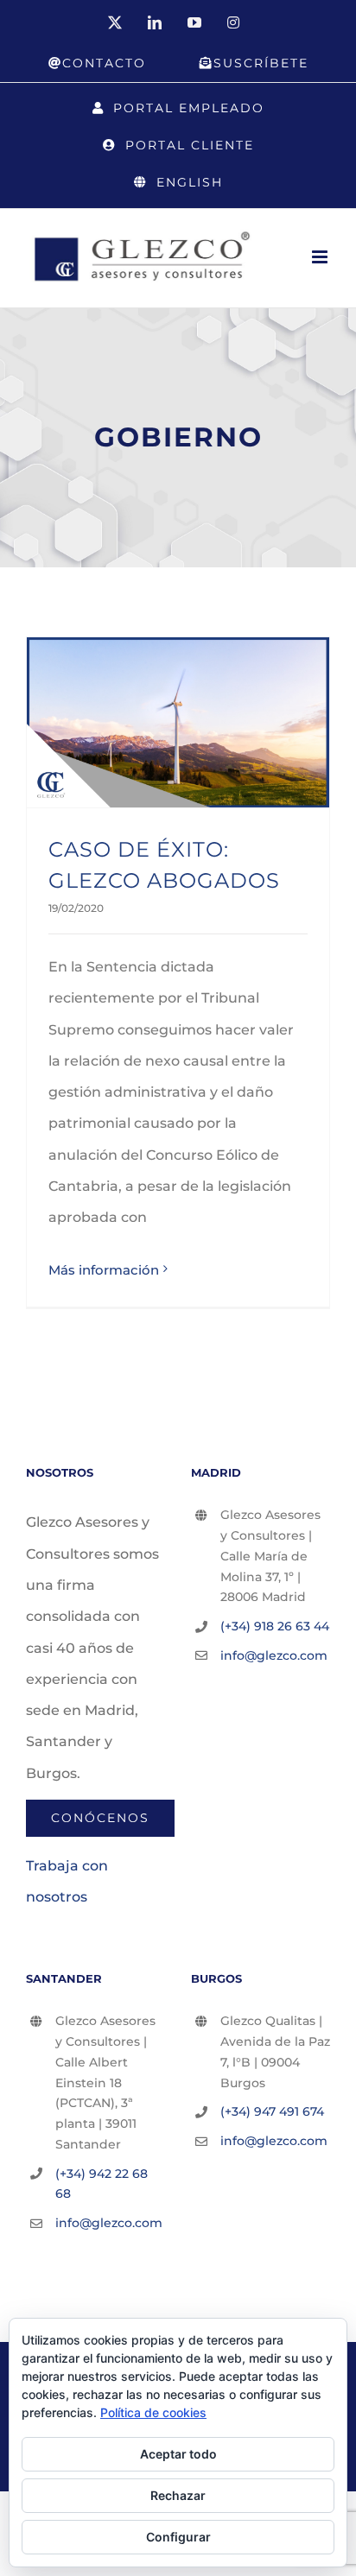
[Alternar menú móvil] (321, 257)
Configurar (178, 2537)
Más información (104, 1270)
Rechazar (178, 2495)
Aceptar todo (178, 2454)
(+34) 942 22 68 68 (102, 2184)
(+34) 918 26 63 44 (275, 1626)
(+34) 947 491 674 (272, 2111)
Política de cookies (153, 2412)
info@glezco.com (274, 1655)
